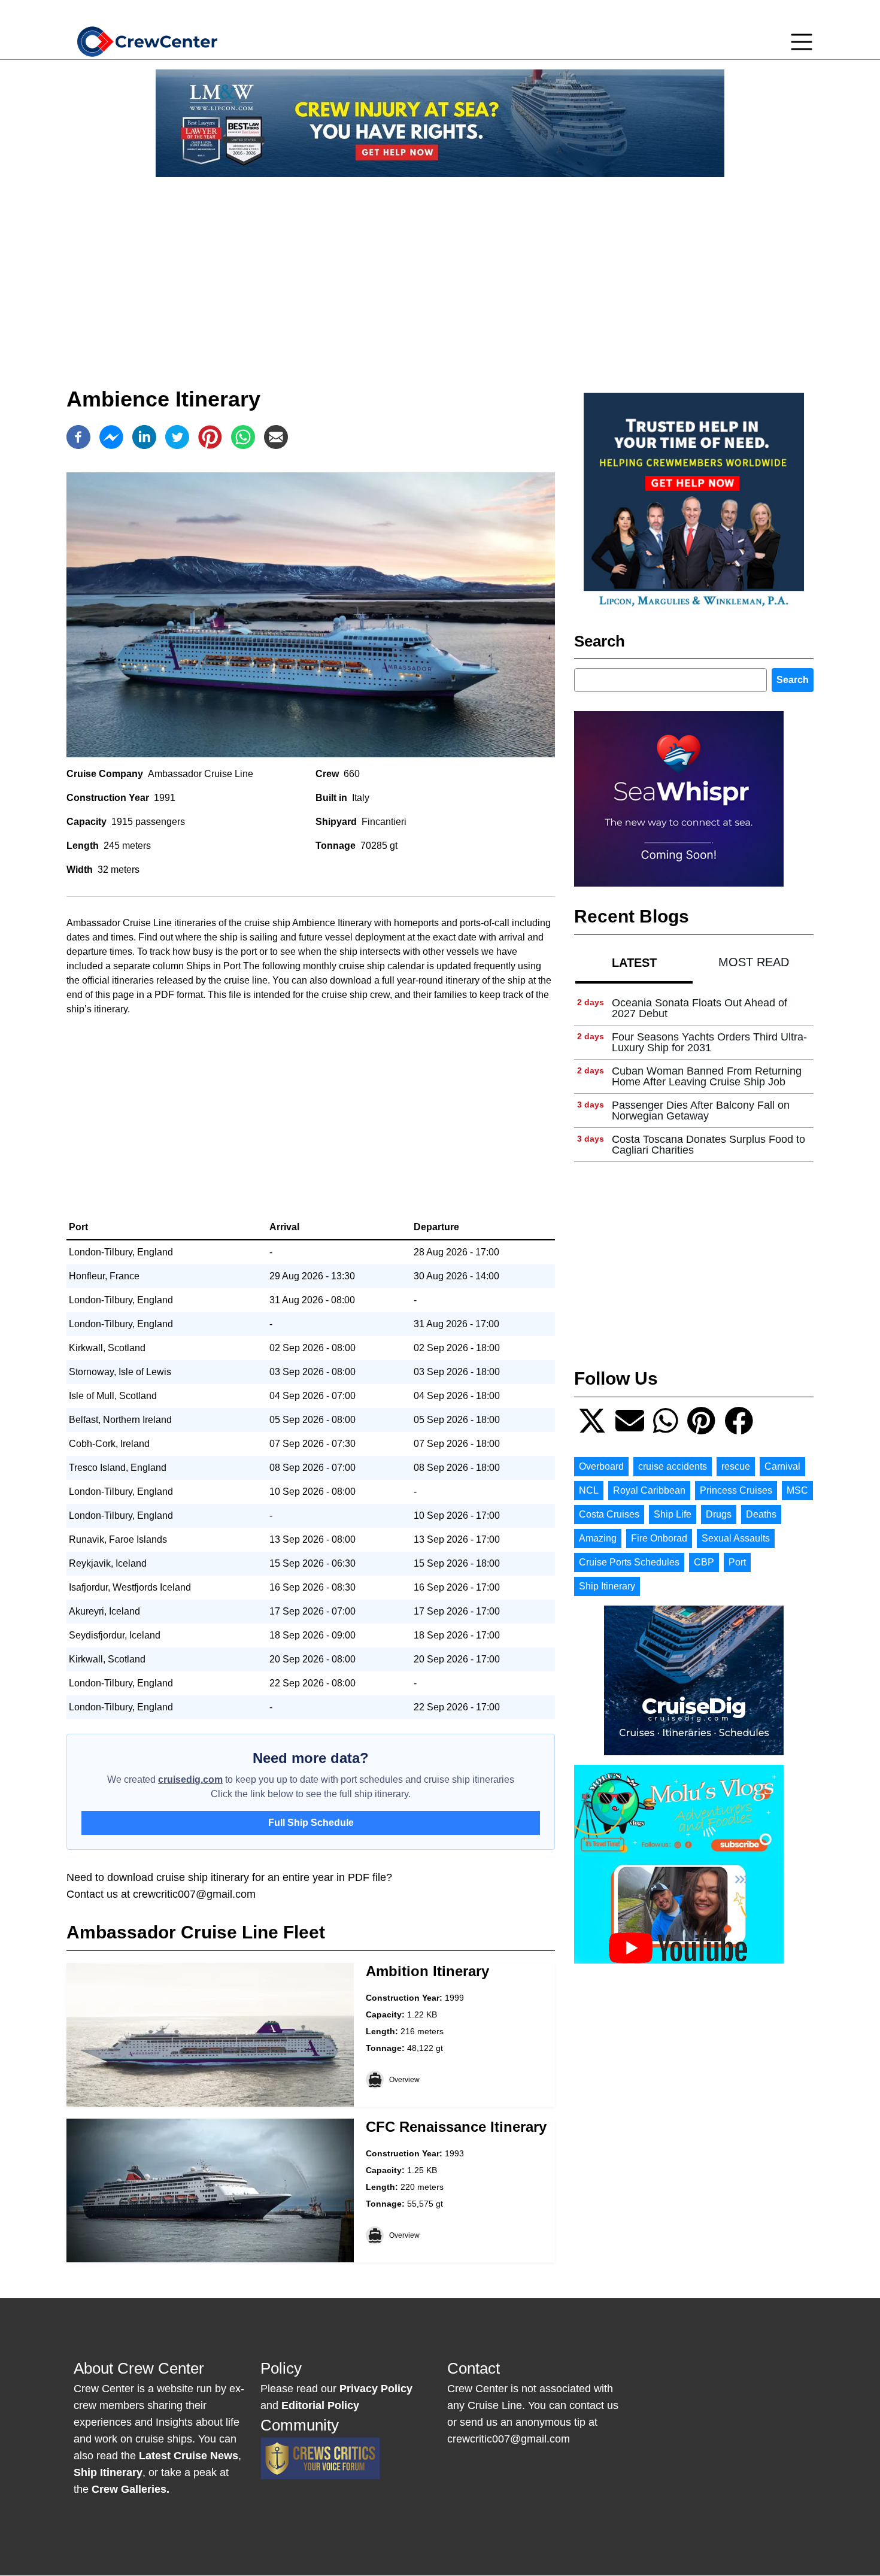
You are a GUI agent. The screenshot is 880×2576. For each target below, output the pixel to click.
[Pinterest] (210, 437)
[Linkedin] (144, 437)
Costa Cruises (609, 1514)
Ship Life (673, 1514)
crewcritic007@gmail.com (194, 1894)
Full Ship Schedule (311, 1823)
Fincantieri (384, 822)
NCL (589, 1490)
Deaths (761, 1514)
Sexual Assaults (736, 1538)
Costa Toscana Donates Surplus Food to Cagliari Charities (708, 1145)
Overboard (601, 1466)
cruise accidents (673, 1466)
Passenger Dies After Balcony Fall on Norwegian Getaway (701, 1110)
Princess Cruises (736, 1490)
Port (737, 1562)
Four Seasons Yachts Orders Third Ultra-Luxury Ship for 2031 (709, 1042)
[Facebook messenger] (111, 437)
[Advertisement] (440, 271)
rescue (736, 1466)
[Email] (276, 437)
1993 (454, 2153)
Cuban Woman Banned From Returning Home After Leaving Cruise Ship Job (707, 1076)
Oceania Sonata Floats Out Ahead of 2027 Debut (700, 1008)
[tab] (634, 962)
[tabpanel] (694, 1077)
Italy (361, 798)
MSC (797, 1490)
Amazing (598, 1538)
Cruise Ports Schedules (629, 1562)
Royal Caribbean (649, 1490)
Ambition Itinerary (427, 1971)
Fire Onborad (659, 1538)
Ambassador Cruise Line (201, 774)
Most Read (754, 962)
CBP (704, 1562)
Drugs (719, 1514)
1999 (454, 1998)
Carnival (782, 1466)
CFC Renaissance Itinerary (456, 2127)
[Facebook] (78, 437)
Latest (634, 963)
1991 (165, 798)
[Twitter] (177, 437)
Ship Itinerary (607, 1586)
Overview (404, 2080)
